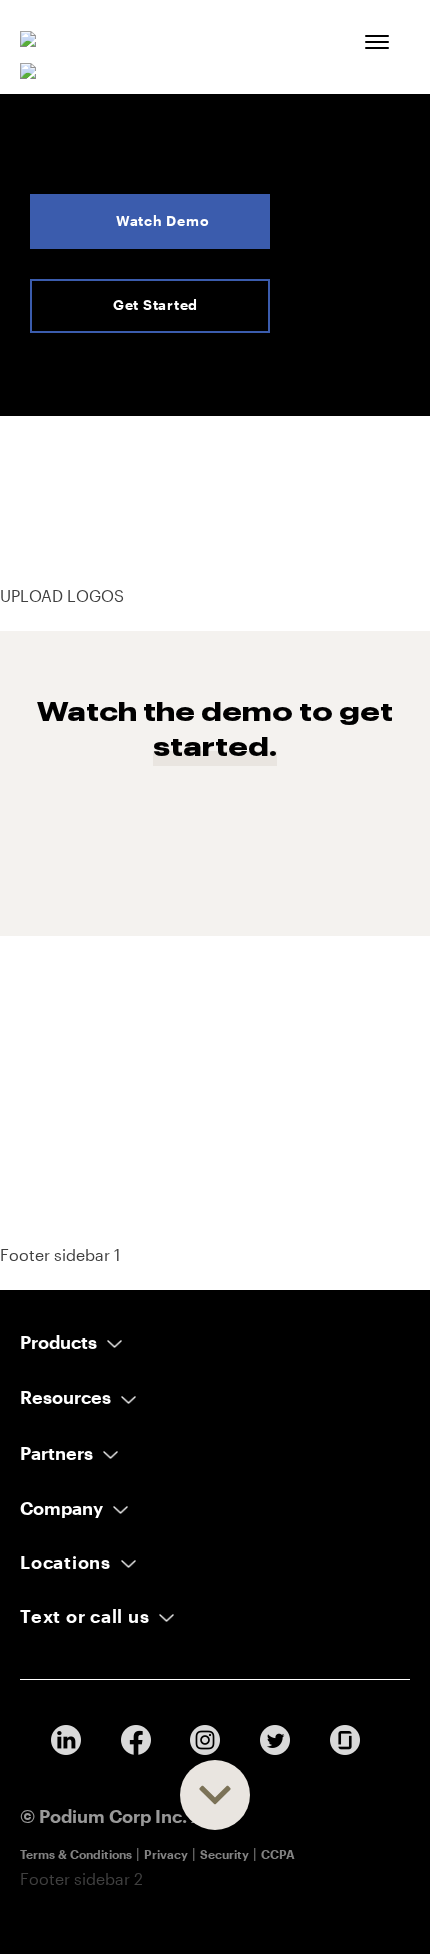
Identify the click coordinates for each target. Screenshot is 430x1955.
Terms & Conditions (76, 1854)
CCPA (278, 1854)
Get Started (155, 304)
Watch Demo (163, 220)
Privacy (166, 1854)
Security (224, 1854)
